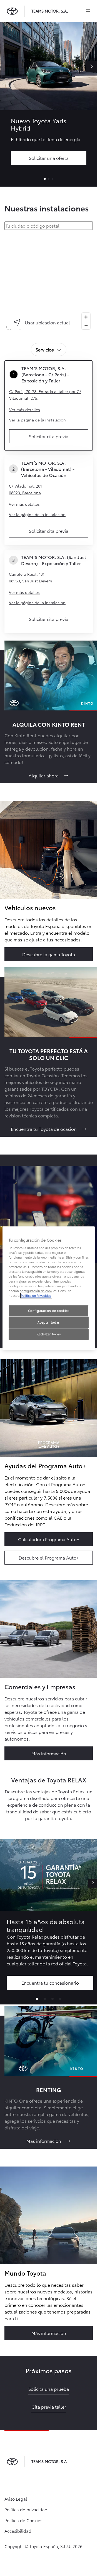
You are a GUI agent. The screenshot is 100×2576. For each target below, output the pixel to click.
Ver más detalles (25, 409)
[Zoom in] (86, 317)
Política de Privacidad (36, 1295)
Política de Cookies (23, 2520)
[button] (37, 1999)
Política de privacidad (26, 2509)
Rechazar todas (49, 1334)
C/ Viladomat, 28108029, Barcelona (25, 489)
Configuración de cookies (49, 1310)
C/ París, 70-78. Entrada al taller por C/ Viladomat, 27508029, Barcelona (45, 395)
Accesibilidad (18, 2531)
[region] (50, 283)
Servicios (45, 349)
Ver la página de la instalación (37, 420)
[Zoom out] (86, 325)
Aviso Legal (16, 2499)
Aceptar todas (48, 1322)
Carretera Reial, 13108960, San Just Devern (31, 577)
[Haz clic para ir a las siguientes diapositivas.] (93, 1883)
